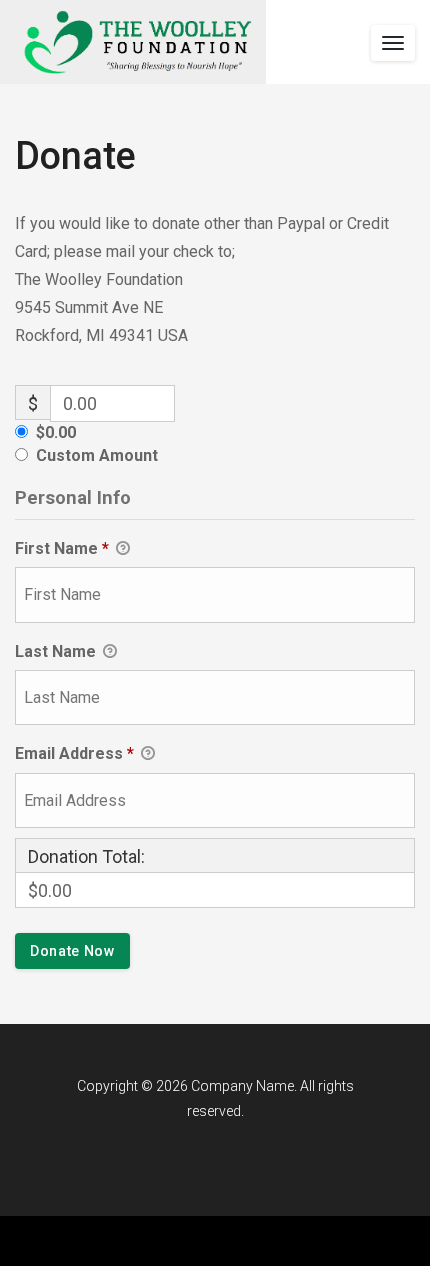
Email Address (74, 753)
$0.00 (56, 432)
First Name (62, 548)
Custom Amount (97, 455)
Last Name (57, 651)
